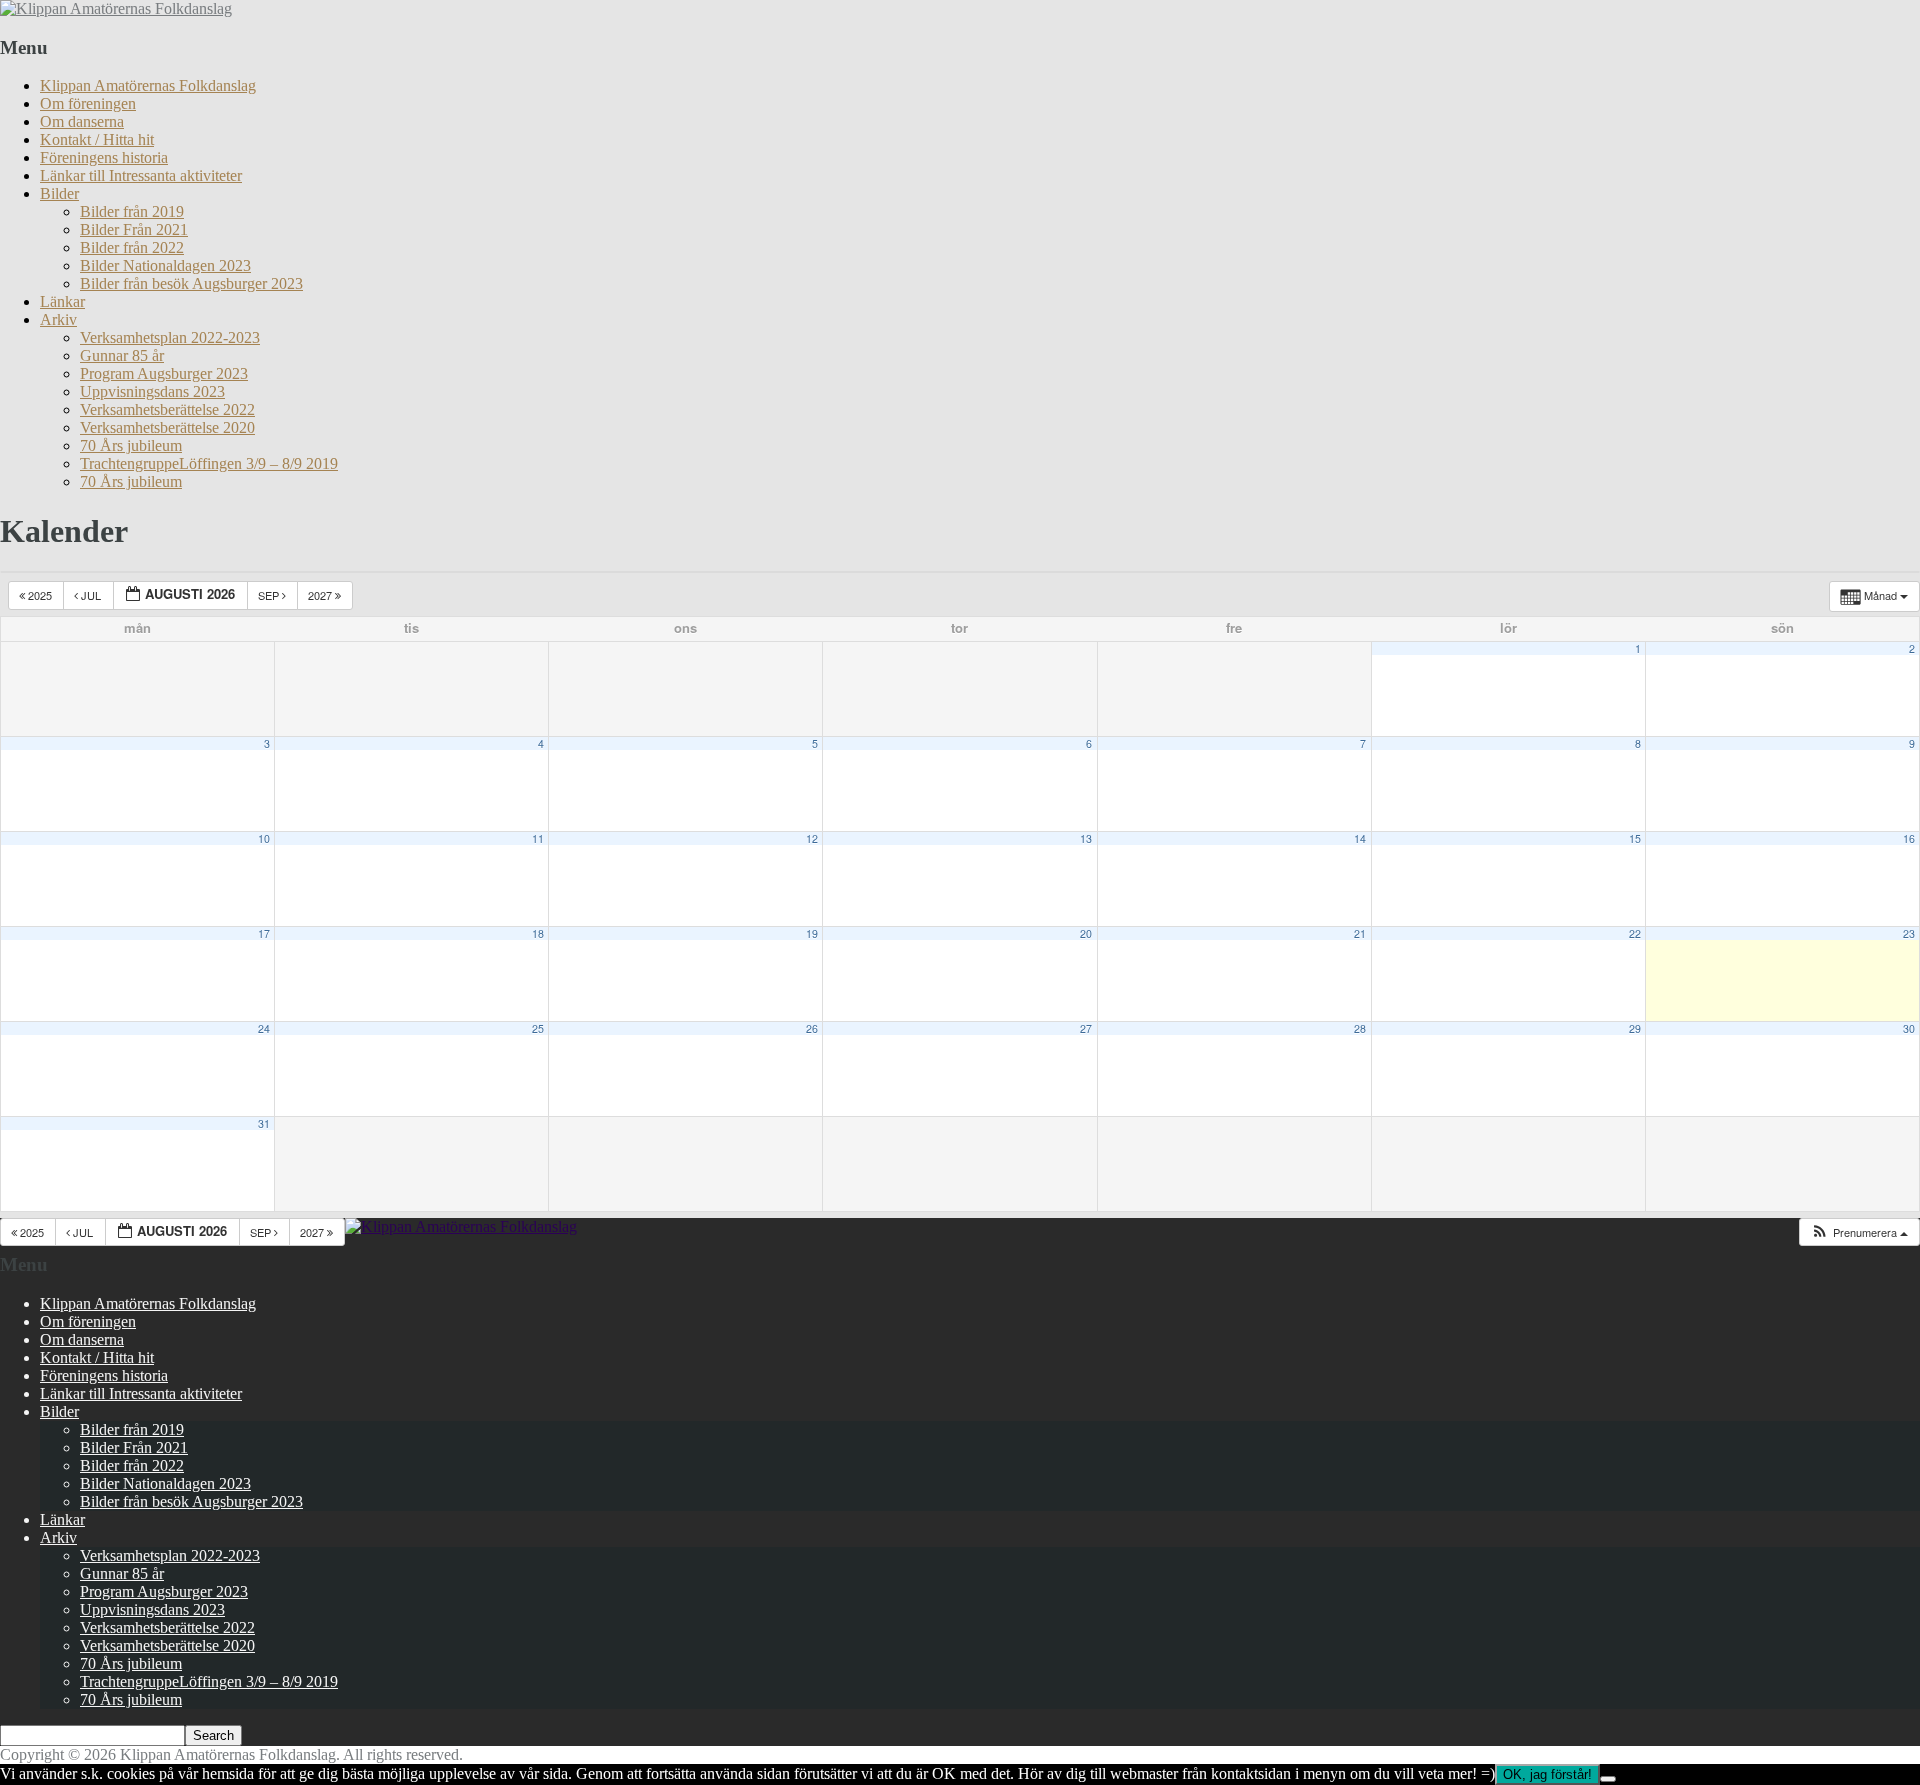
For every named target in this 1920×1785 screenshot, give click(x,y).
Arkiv (58, 319)
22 (1635, 933)
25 (538, 1028)
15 (1635, 838)
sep (270, 595)
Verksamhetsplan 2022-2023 (170, 337)
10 (264, 838)
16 (1909, 838)
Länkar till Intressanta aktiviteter (141, 175)
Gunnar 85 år (122, 355)
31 (264, 1123)
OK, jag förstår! (1547, 1774)
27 (1086, 1028)
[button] (1859, 1232)
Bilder (59, 193)
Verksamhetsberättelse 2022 (167, 409)
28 (1360, 1028)
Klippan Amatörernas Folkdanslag (148, 85)
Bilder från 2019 (132, 211)
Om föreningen (88, 103)
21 (1360, 933)
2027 (321, 595)
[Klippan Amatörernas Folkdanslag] (116, 8)
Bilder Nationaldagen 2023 (165, 265)
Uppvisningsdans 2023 (152, 391)
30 (1909, 1028)
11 (538, 838)
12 (812, 838)
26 (812, 1028)
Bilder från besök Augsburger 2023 (191, 283)
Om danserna (82, 121)
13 (1086, 838)
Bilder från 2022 (132, 247)
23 (1909, 933)
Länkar (62, 301)
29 (1635, 1028)
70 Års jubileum (131, 445)
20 (1086, 933)
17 (264, 933)
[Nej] (1608, 1779)
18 (538, 933)
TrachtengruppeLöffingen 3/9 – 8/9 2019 (209, 463)
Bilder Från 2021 (134, 229)
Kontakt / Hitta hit (97, 139)
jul (91, 595)
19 (812, 933)
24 (264, 1028)
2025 (40, 595)
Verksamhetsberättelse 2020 (167, 427)
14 (1360, 838)
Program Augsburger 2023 (164, 373)
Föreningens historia (104, 157)
